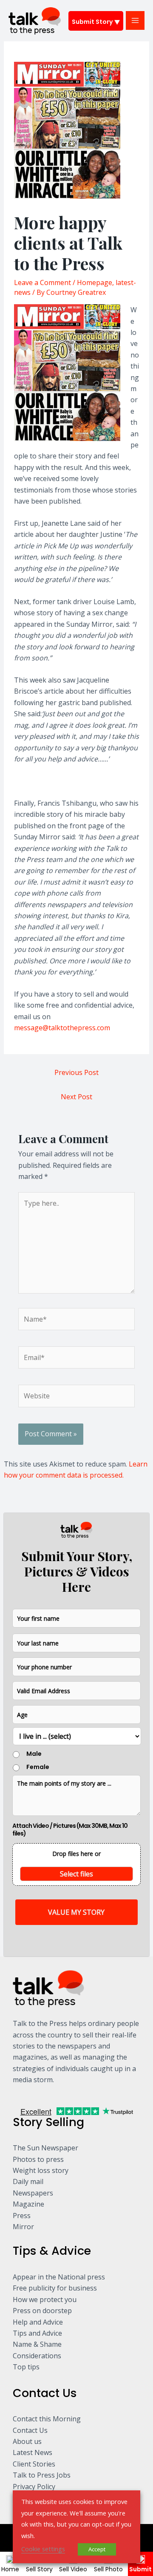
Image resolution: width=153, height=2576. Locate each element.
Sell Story (39, 2569)
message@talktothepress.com (62, 1028)
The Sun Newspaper (45, 2148)
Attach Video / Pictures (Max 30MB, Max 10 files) (70, 1830)
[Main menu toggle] (135, 20)
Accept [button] (97, 2549)
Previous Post (76, 1072)
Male (34, 1754)
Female (38, 1767)
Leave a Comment (42, 282)
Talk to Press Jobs (42, 2475)
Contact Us (30, 2430)
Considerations (37, 2356)
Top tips (26, 2367)
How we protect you (45, 2299)
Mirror (23, 2227)
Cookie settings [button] (43, 2549)
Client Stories (34, 2464)
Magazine (28, 2204)
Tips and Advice (37, 2333)
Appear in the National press (59, 2277)
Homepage (95, 282)
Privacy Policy (34, 2487)
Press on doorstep (42, 2311)
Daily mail (28, 2181)
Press (22, 2216)
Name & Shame (37, 2344)
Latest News (33, 2452)
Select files (76, 1874)
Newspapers (33, 2193)
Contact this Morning (47, 2419)
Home (10, 2569)
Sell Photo (108, 2569)
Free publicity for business (55, 2288)
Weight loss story (41, 2170)
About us (27, 2441)
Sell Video (73, 2569)
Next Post (76, 1097)
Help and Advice (38, 2322)
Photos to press (38, 2159)
